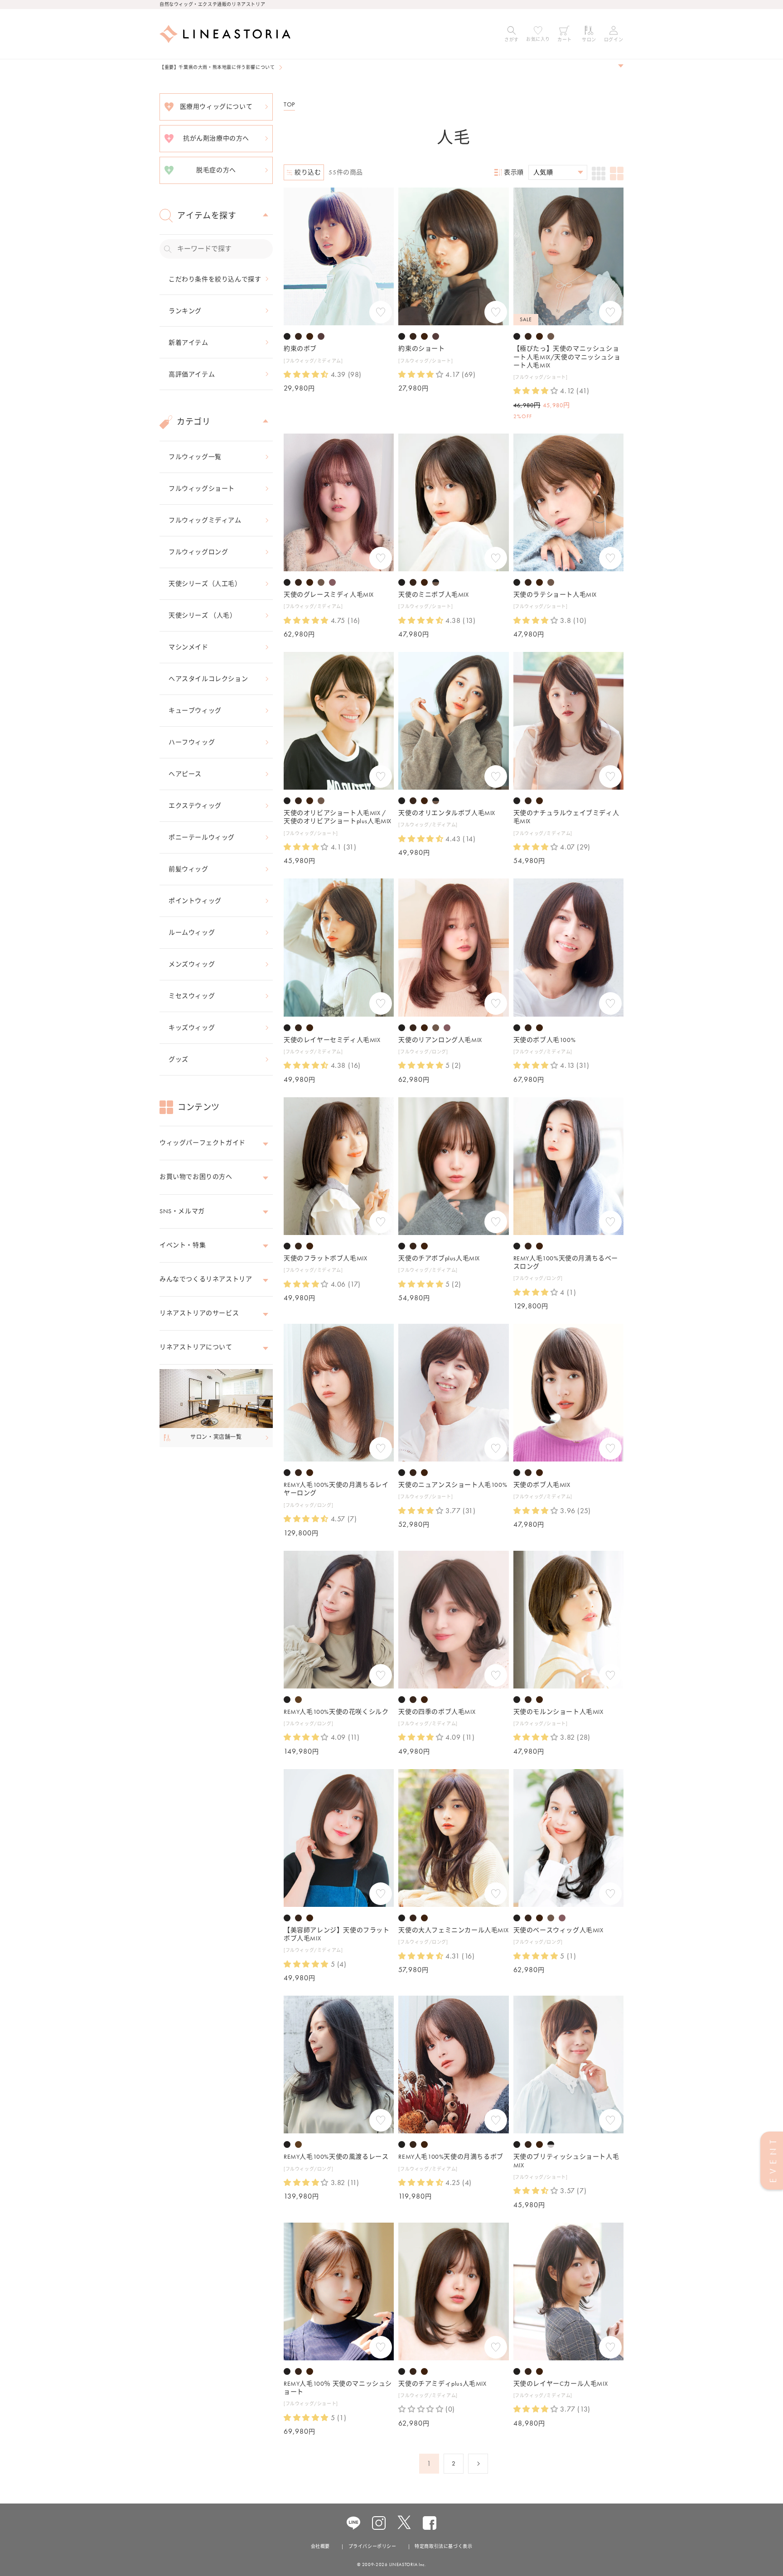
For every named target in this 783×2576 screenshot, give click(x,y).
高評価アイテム (192, 374)
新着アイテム (188, 343)
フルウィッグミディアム (205, 520)
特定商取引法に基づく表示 (443, 2546)
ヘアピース (185, 774)
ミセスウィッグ (192, 996)
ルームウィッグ (192, 932)
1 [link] (429, 2463)
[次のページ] (478, 2464)
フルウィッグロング (198, 552)
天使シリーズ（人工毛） (205, 584)
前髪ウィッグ (188, 869)
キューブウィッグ (195, 710)
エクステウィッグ (195, 806)
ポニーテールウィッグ (202, 837)
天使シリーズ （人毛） (203, 615)
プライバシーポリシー (372, 2546)
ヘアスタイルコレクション (208, 679)
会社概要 (320, 2546)
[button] (512, 34)
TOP (289, 104)
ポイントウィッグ (195, 901)
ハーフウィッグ (192, 742)
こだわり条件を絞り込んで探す (215, 279)
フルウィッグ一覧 (195, 457)
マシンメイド (188, 647)
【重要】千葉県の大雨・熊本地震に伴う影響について (217, 67)
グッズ (179, 1059)
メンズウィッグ (192, 964)
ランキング (185, 311)
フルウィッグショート (202, 488)
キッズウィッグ (192, 1028)
